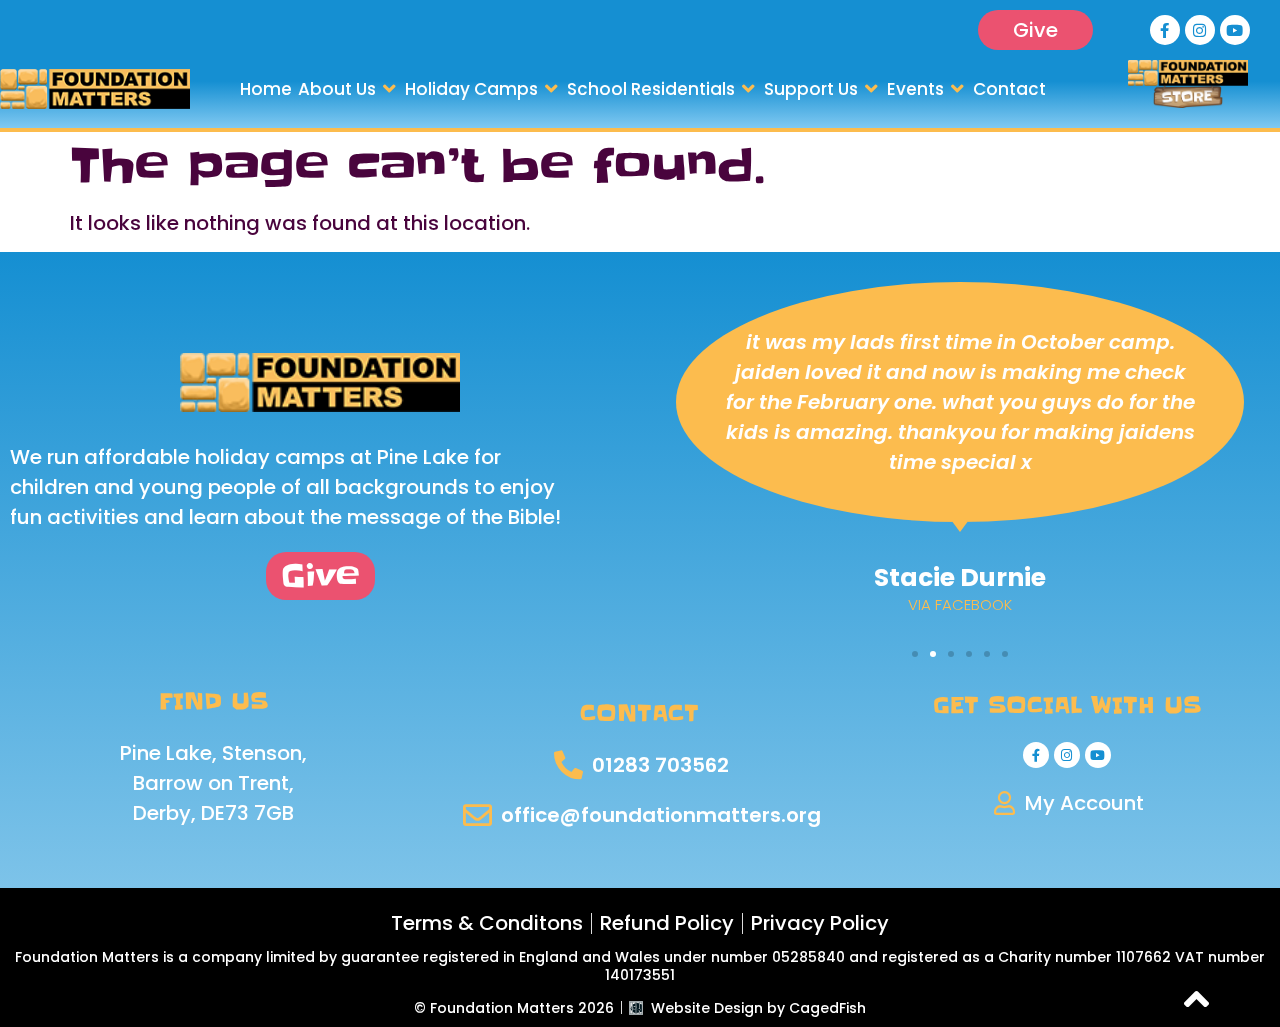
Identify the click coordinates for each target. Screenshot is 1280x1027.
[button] (348, 89)
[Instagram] (1200, 30)
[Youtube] (1235, 30)
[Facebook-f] (1165, 30)
